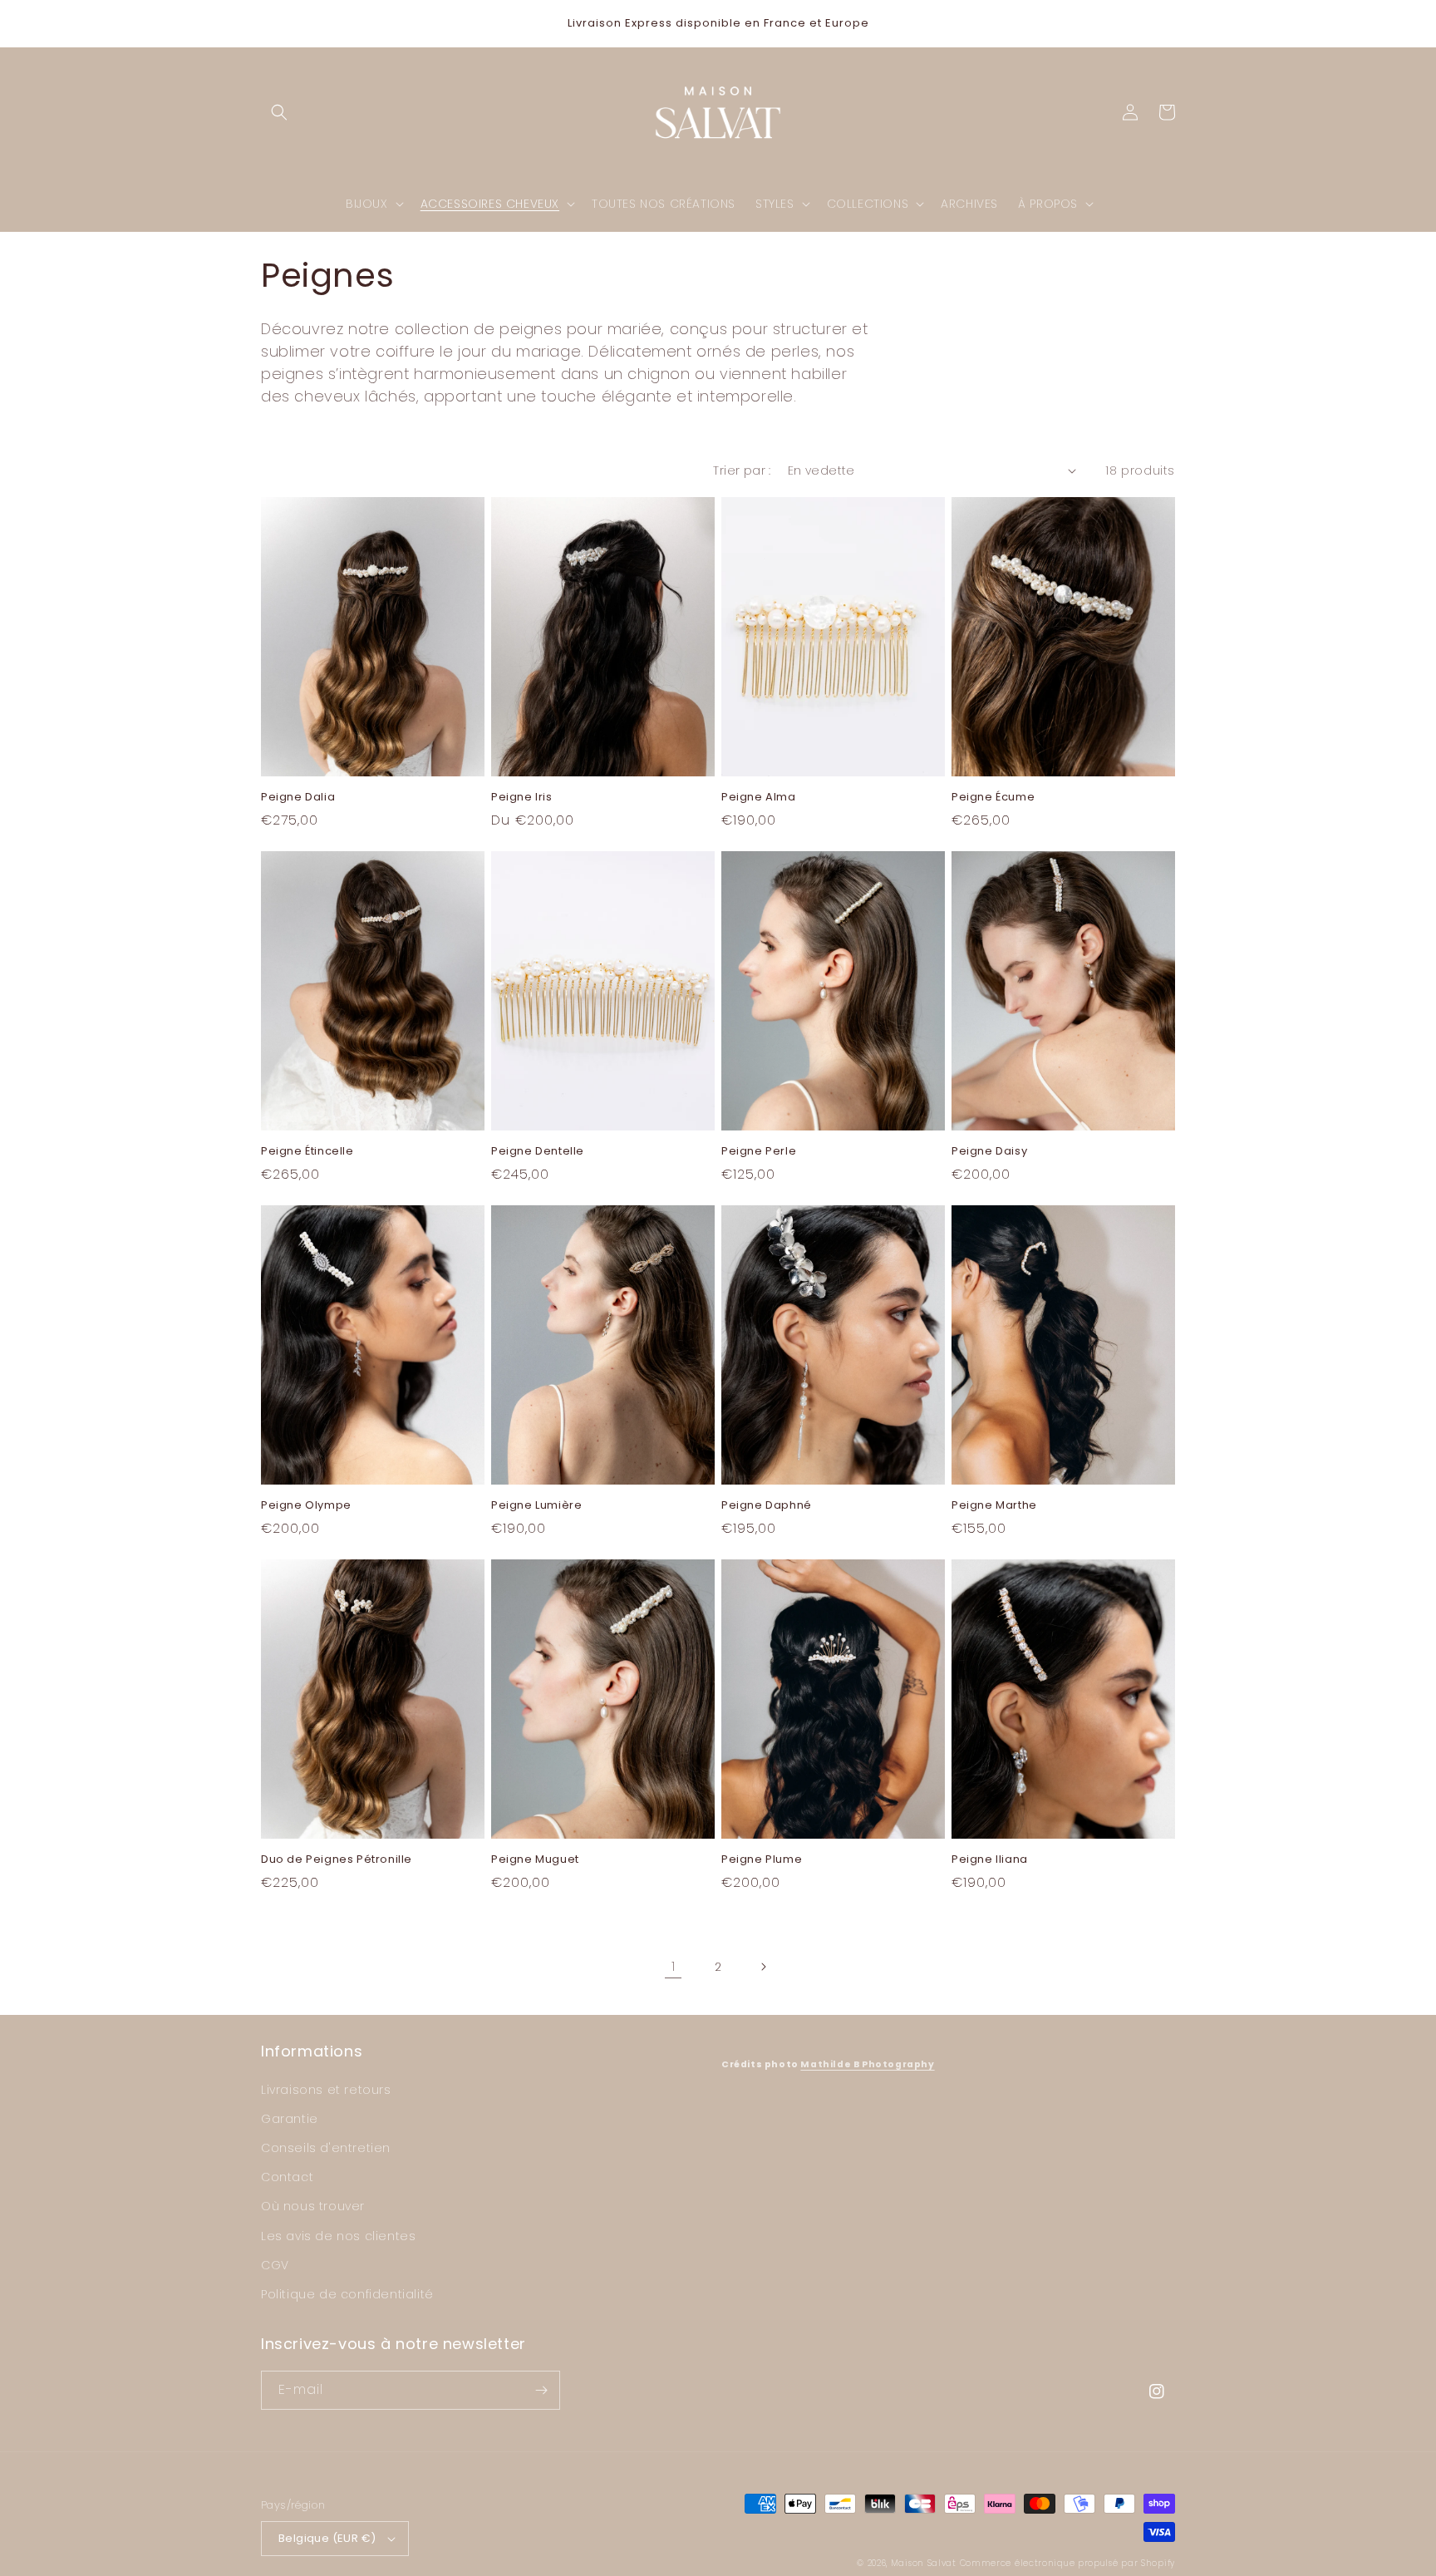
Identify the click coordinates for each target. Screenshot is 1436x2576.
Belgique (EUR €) (327, 2538)
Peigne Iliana (990, 1860)
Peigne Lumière (536, 1506)
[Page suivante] (763, 1967)
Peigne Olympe (306, 1506)
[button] (279, 112)
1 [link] (674, 1966)
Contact (287, 2177)
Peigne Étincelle (307, 1152)
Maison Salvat (924, 2563)
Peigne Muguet (535, 1860)
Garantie (290, 2119)
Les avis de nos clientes (338, 2236)
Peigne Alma (759, 798)
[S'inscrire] (541, 2390)
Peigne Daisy (989, 1152)
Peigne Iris (522, 798)
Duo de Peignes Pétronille (337, 1860)
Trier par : (742, 470)
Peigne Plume (762, 1860)
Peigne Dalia (298, 798)
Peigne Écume (993, 798)
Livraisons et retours (326, 2090)
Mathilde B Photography (867, 2064)
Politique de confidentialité (347, 2294)
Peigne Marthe (994, 1506)
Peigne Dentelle (538, 1152)
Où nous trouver (313, 2206)
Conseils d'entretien (326, 2148)
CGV (275, 2265)
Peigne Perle (759, 1152)
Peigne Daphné (767, 1506)
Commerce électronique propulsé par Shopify (1067, 2563)
